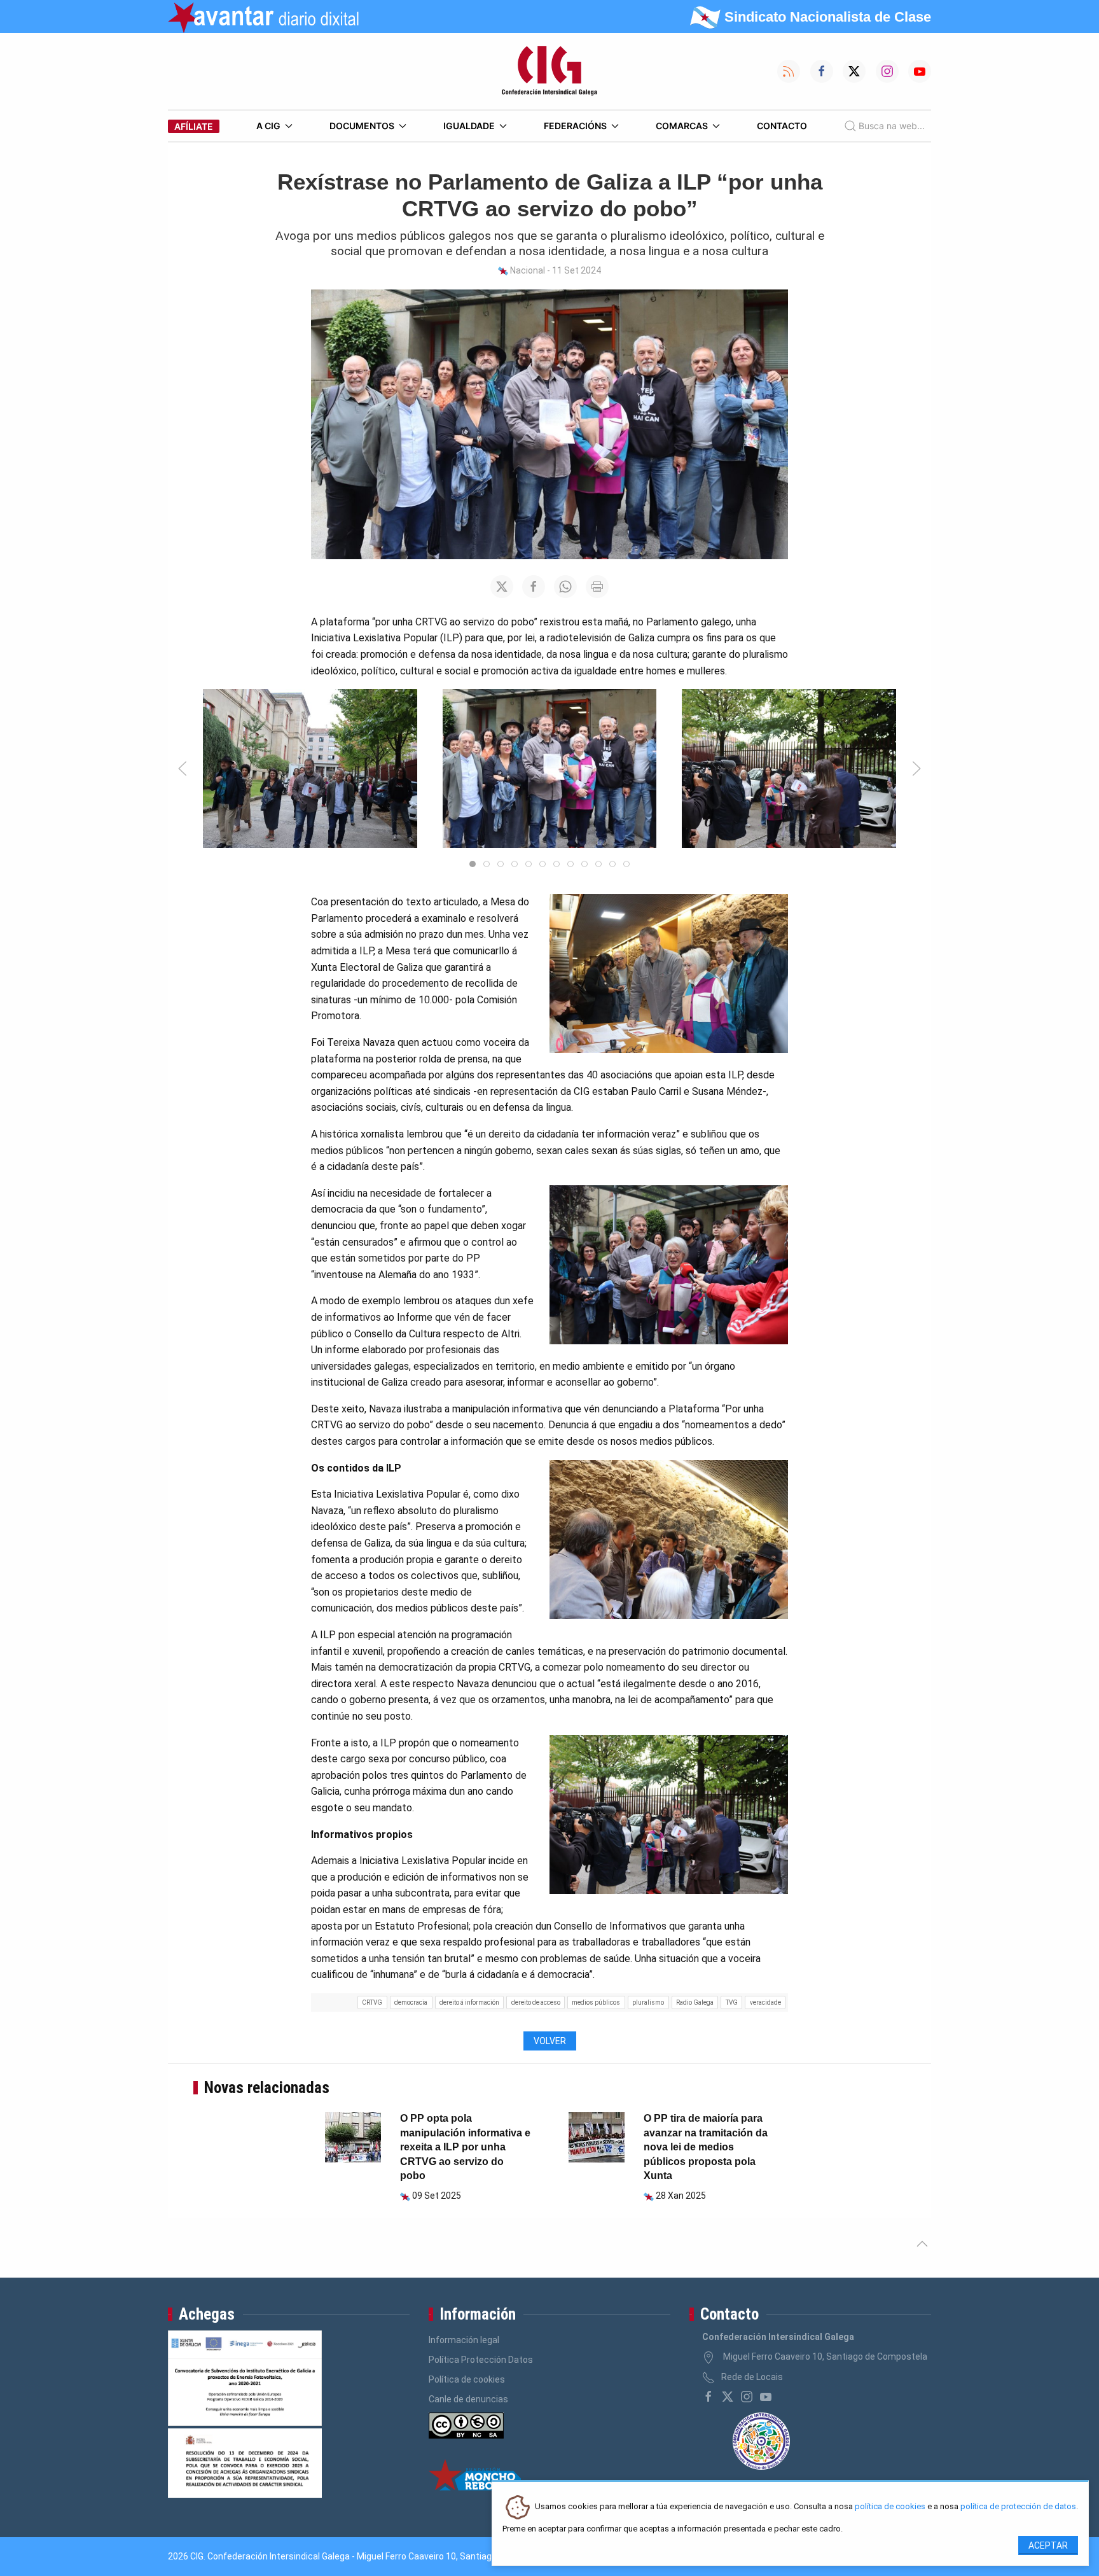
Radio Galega (695, 2002)
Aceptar (1048, 2545)
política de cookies (890, 2507)
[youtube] (766, 2397)
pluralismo (648, 2002)
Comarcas (682, 126)
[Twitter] (728, 2397)
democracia (411, 2002)
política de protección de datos (1018, 2507)
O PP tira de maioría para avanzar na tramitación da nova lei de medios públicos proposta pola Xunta (706, 2147)
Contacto (782, 126)
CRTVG (372, 2002)
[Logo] (549, 71)
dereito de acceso (536, 2002)
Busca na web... (892, 126)
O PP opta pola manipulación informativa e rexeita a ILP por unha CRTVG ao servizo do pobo (465, 2147)
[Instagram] (747, 2397)
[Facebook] (708, 2397)
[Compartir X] (502, 587)
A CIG (268, 126)
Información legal (464, 2340)
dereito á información (469, 2002)
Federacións (575, 126)
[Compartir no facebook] (534, 587)
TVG (732, 2002)
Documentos (362, 126)
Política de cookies (467, 2379)
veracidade (765, 2002)
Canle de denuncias (468, 2399)
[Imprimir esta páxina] (597, 587)
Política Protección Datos (481, 2360)
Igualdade (469, 126)
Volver (550, 2041)
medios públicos (596, 2002)
